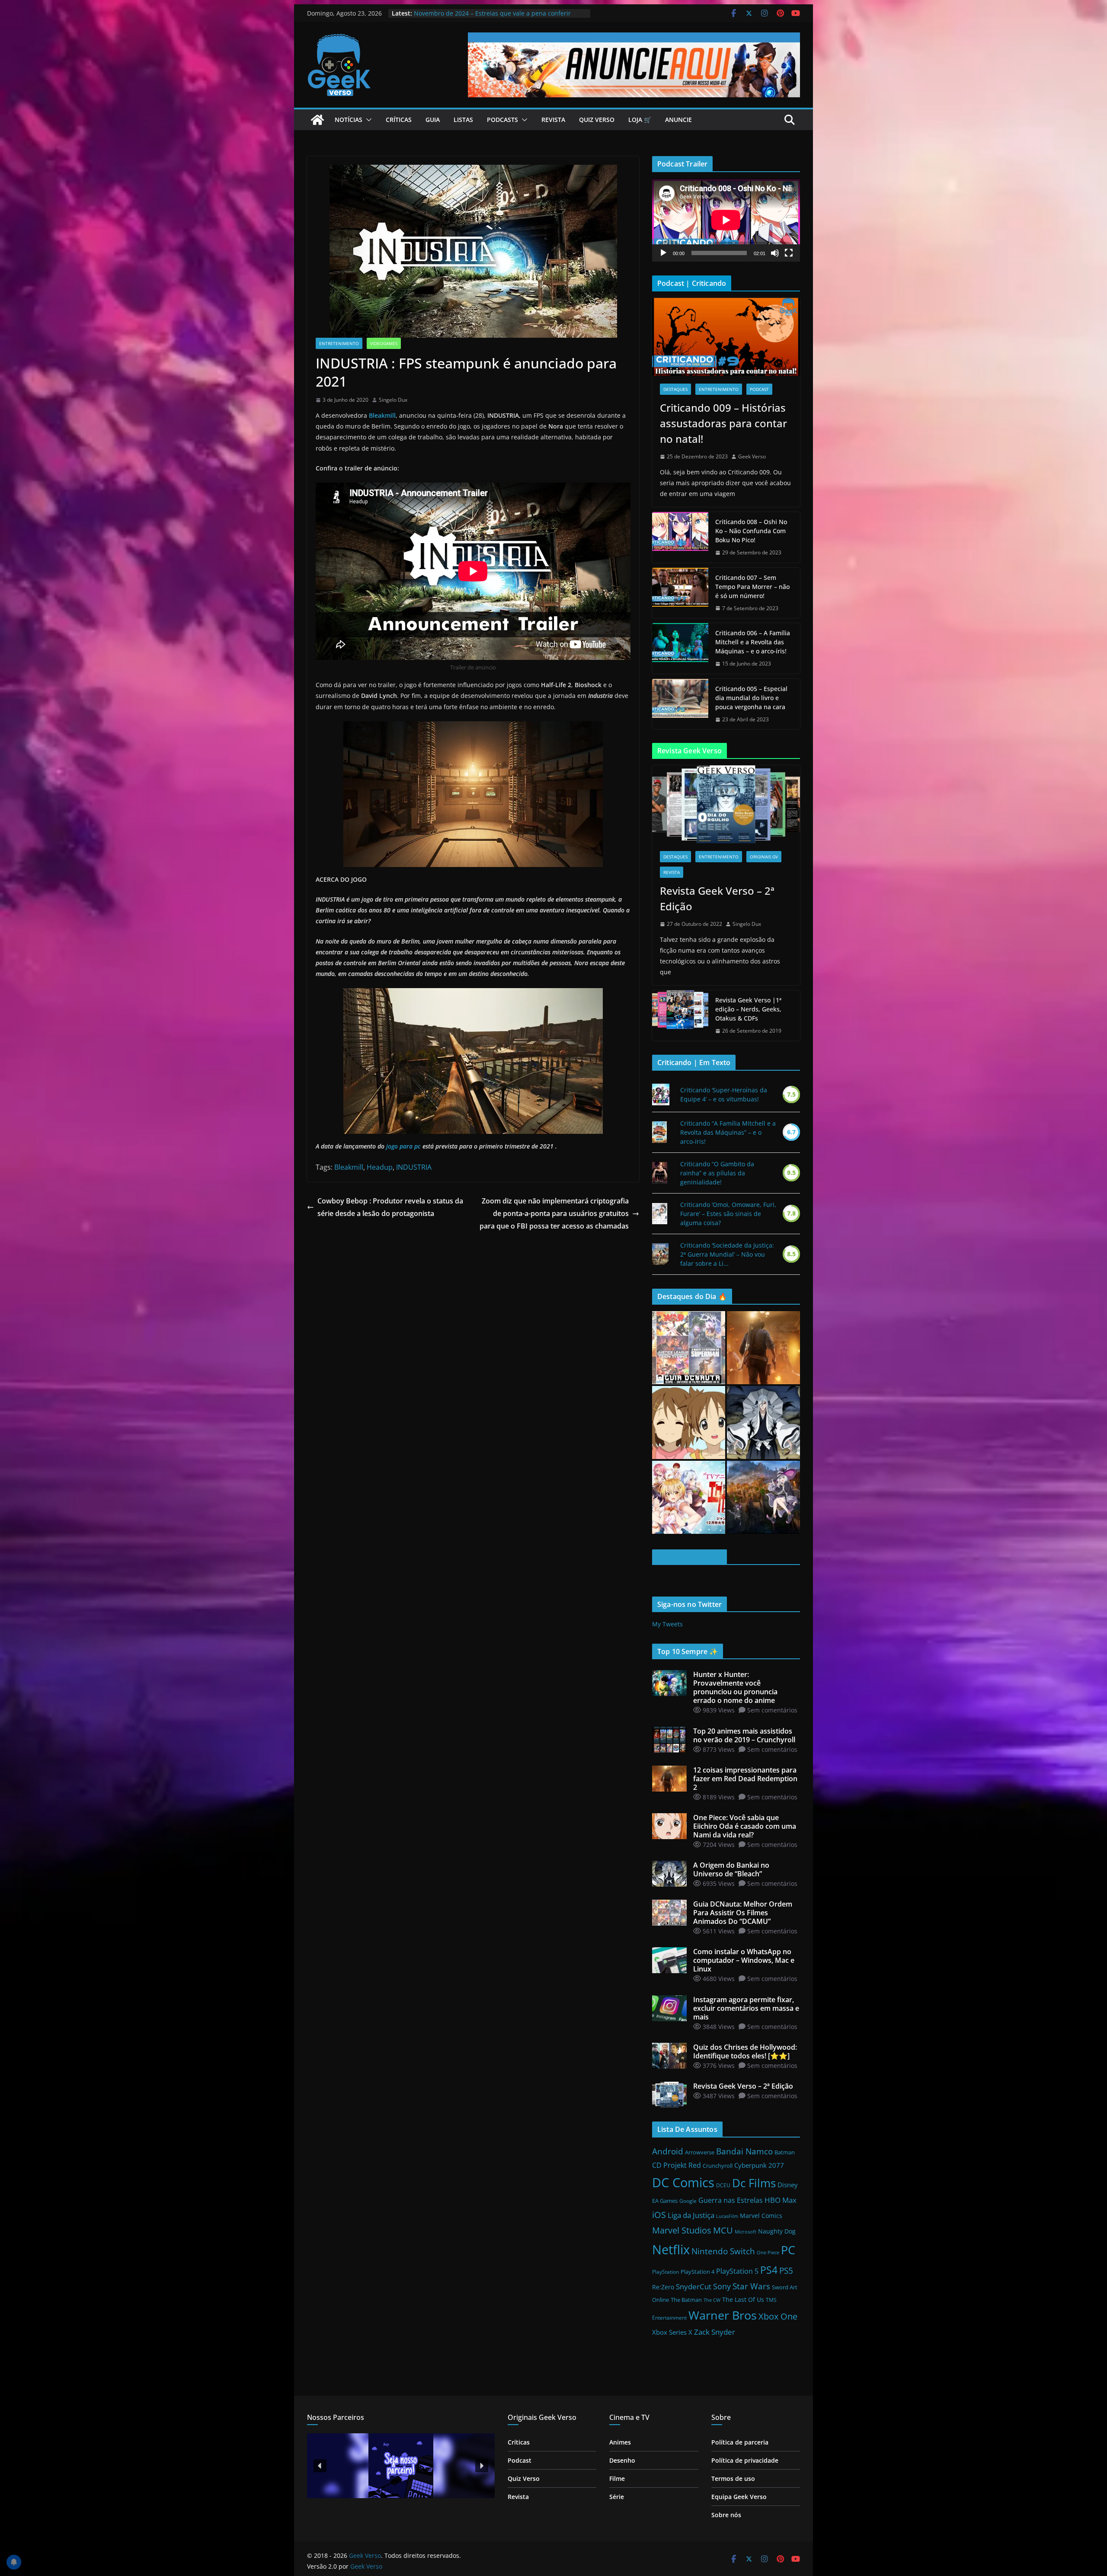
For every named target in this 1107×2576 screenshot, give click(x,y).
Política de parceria (740, 2442)
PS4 (769, 2270)
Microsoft (745, 2232)
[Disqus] (473, 1341)
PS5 (786, 2270)
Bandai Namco (744, 2151)
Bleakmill (382, 415)
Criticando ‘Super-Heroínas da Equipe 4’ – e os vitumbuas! (724, 1094)
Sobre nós (726, 2515)
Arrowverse (700, 2152)
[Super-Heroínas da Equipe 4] (661, 1094)
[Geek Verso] (317, 120)
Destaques (675, 389)
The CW (712, 2300)
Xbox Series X (672, 2332)
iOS (659, 2214)
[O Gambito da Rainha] (660, 1173)
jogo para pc (403, 1146)
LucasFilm (727, 2216)
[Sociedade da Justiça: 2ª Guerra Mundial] (660, 1254)
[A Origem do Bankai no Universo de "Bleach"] (763, 1422)
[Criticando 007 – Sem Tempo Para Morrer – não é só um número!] (680, 593)
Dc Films (754, 2183)
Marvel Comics (761, 2216)
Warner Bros (723, 2315)
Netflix (671, 2250)
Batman (785, 2152)
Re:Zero (663, 2287)
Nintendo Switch (723, 2251)
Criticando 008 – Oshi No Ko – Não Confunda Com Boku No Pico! (751, 531)
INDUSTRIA (414, 1167)
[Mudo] (775, 253)
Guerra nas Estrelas (731, 2200)
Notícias (349, 120)
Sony (722, 2286)
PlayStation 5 (737, 2271)
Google (688, 2201)
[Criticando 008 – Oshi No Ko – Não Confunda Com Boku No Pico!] (680, 537)
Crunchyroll (718, 2166)
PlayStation (665, 2272)
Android (668, 2151)
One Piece (768, 2253)
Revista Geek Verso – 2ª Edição (717, 898)
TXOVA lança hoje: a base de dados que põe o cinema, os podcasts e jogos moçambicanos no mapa (496, 18)
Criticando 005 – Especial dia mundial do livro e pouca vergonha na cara (751, 698)
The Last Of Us (743, 2299)
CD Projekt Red (677, 2165)
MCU (723, 2230)
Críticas (399, 120)
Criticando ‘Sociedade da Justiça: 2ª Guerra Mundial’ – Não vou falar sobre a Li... (727, 1254)
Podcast (759, 389)
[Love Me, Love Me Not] (660, 1214)
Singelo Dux (393, 400)
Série (617, 2497)
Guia (433, 120)
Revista (553, 120)
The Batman (686, 2300)
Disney (788, 2185)
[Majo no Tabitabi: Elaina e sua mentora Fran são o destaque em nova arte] (763, 1497)
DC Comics (683, 2182)
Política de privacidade (745, 2460)
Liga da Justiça (691, 2215)
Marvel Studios (682, 2230)
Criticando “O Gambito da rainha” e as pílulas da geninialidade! (717, 1173)
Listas (463, 120)
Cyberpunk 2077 (759, 2165)
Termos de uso (733, 2478)
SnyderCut (694, 2286)
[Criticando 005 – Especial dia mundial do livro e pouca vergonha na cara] (680, 704)
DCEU (723, 2185)
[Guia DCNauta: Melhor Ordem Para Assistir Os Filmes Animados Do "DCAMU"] (689, 1348)
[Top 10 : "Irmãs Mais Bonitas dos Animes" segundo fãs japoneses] (689, 1422)
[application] (726, 220)
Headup (380, 1167)
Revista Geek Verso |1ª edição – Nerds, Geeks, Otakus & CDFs (748, 1009)
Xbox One (778, 2316)
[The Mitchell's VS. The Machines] (659, 1132)
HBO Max (781, 2200)
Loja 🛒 (640, 120)
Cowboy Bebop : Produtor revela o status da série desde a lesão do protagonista (390, 1207)
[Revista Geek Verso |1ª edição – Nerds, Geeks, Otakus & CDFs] (680, 1016)
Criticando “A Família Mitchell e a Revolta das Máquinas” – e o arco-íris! (728, 1132)
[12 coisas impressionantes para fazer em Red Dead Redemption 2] (763, 1348)
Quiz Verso (597, 120)
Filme (617, 2478)
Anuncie (678, 120)
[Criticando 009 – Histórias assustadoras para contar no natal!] (726, 337)
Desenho (622, 2460)
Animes (620, 2442)
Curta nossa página (689, 1557)
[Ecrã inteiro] (789, 253)
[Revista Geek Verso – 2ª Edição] (726, 804)
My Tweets (667, 1624)
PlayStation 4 (697, 2272)
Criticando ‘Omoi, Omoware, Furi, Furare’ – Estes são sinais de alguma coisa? (728, 1214)
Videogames (384, 343)
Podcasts (502, 120)
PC (788, 2250)
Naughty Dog (777, 2231)
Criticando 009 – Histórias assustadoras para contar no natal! (723, 423)
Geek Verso (752, 456)
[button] (367, 120)
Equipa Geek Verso (739, 2497)
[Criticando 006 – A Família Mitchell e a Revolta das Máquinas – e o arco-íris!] (680, 648)
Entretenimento (339, 343)
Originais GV (764, 857)
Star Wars (751, 2286)
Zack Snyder (715, 2332)
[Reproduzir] (663, 253)
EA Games (665, 2201)
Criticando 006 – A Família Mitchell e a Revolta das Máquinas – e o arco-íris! (753, 642)
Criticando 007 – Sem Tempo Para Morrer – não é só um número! (752, 587)
